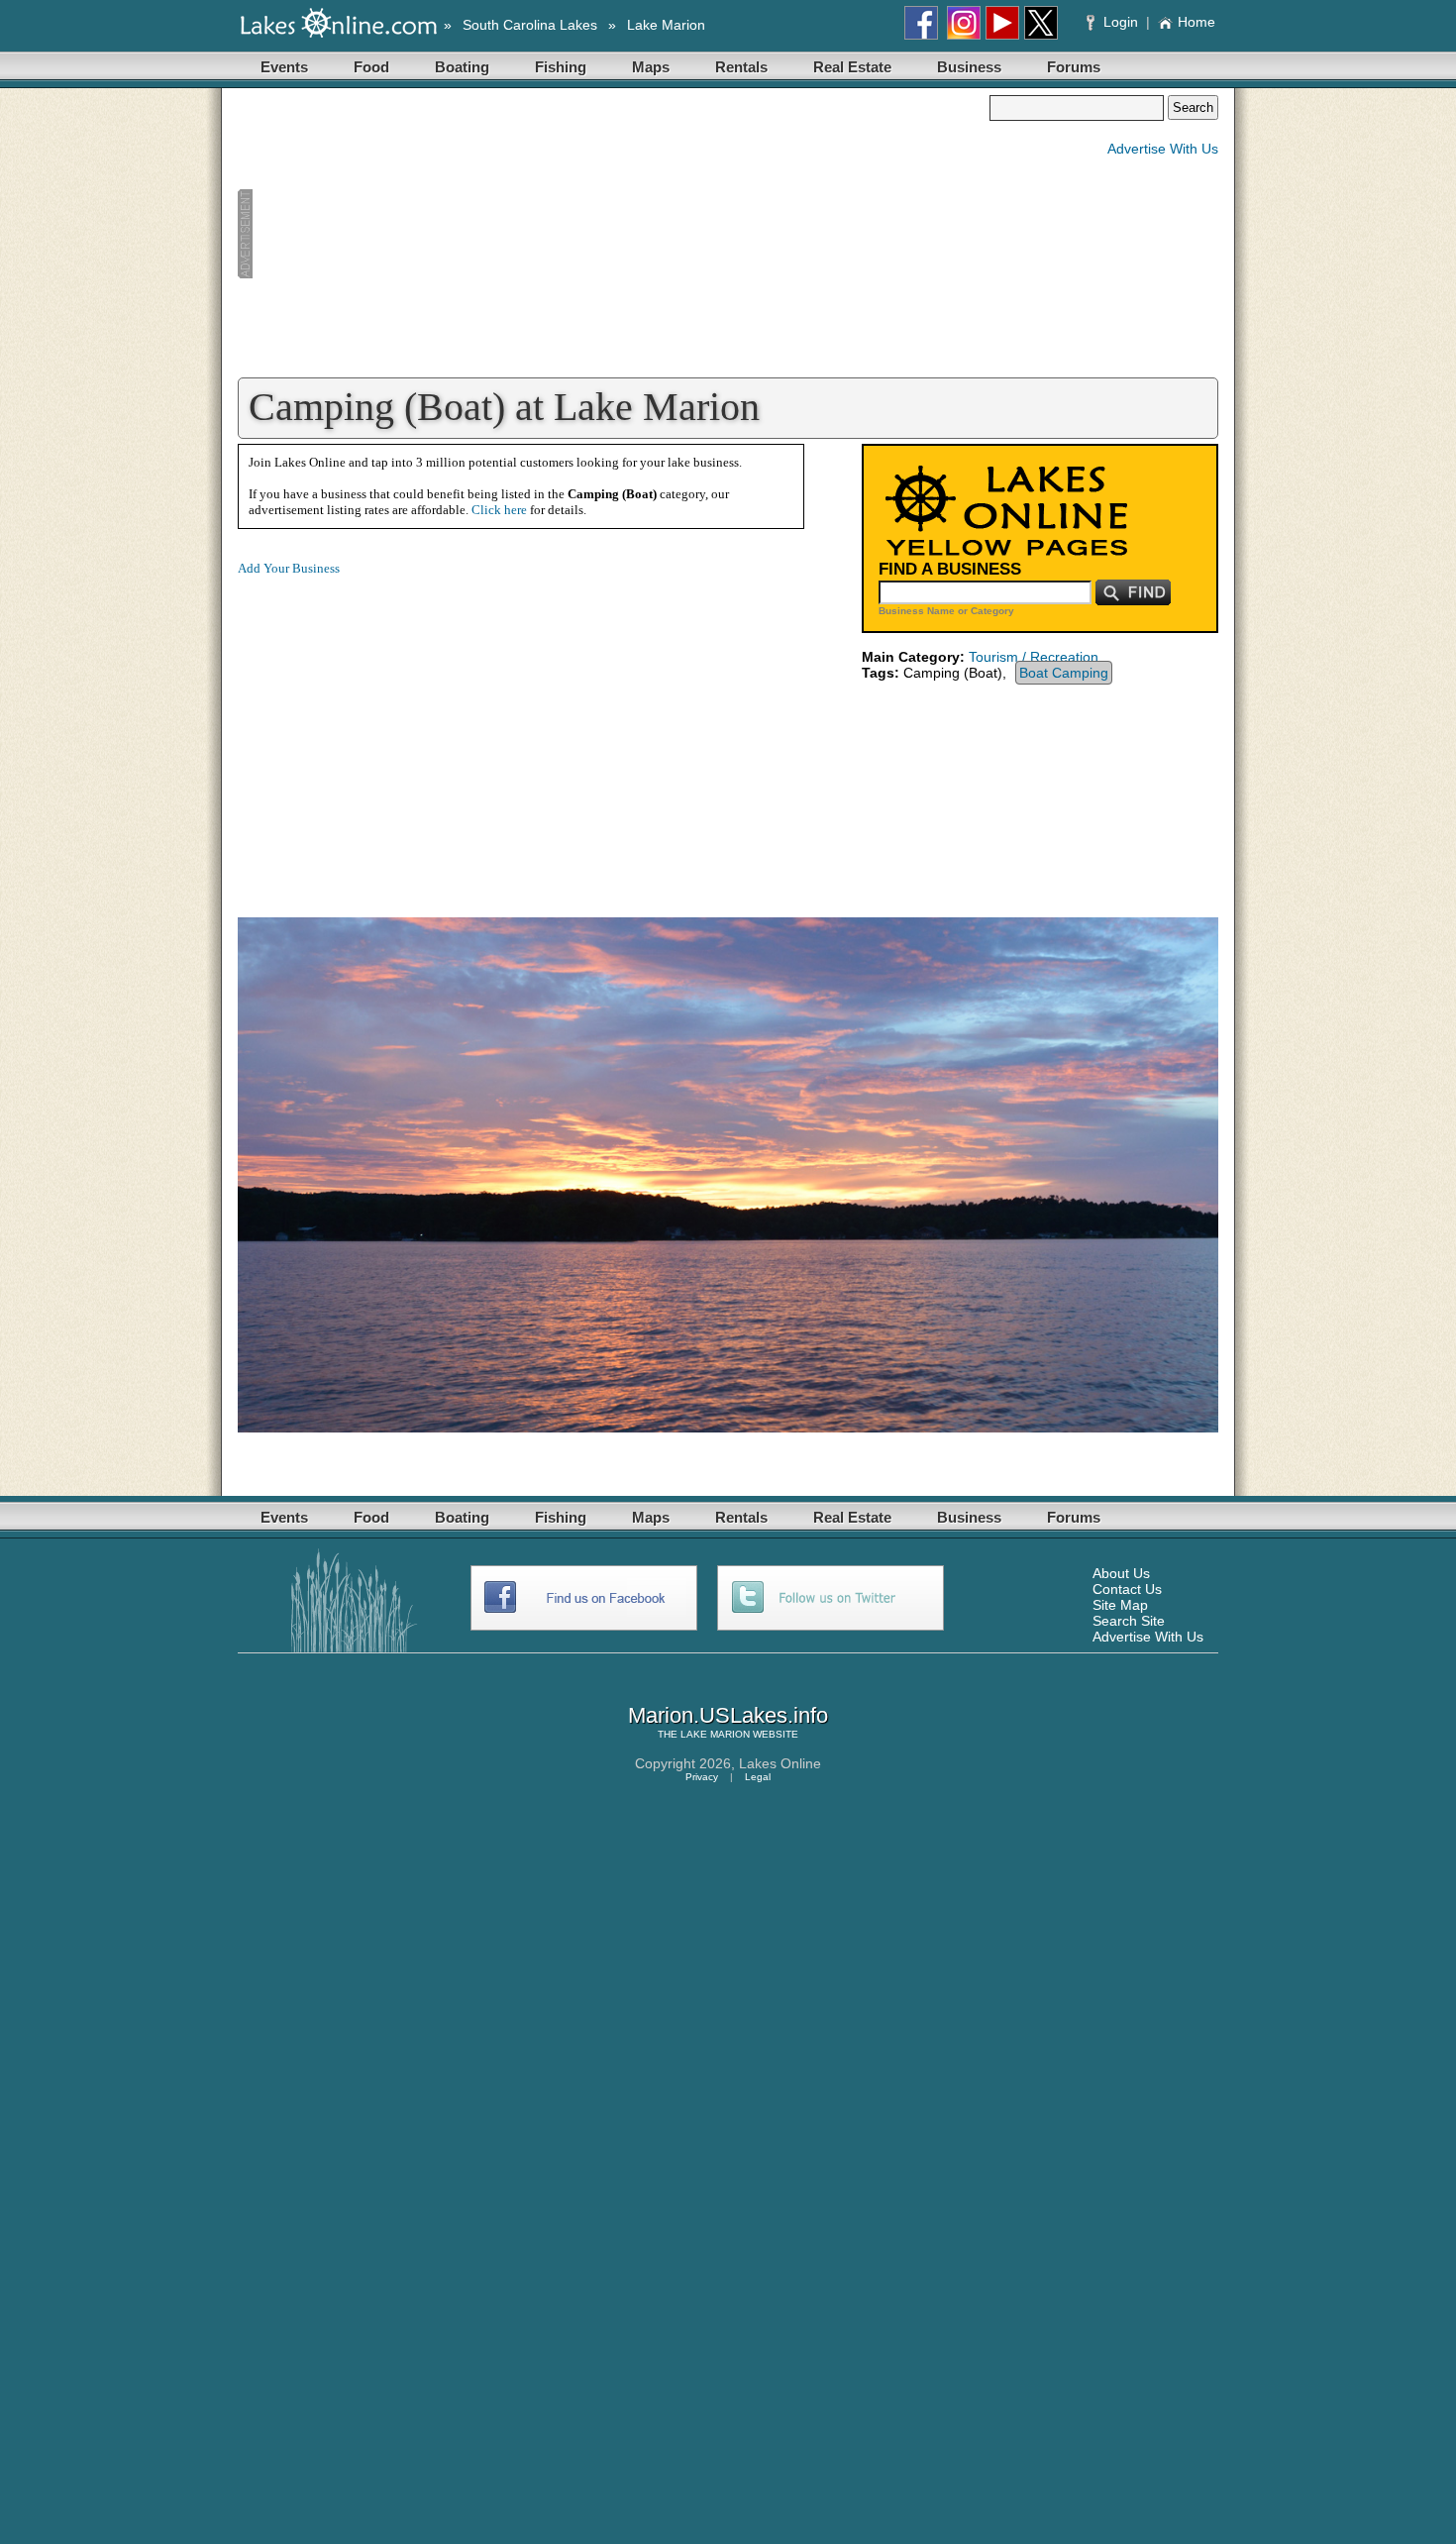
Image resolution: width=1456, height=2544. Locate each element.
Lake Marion (666, 25)
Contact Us (1127, 1589)
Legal (758, 1777)
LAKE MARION (715, 1734)
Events (284, 67)
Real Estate (852, 67)
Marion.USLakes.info (728, 1715)
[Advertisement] (613, 234)
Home (1196, 22)
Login (1121, 22)
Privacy (702, 1777)
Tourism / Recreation (1034, 657)
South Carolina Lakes (530, 25)
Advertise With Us (1163, 149)
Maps (651, 67)
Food (371, 67)
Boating (462, 67)
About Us (1121, 1573)
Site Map (1120, 1605)
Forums (1074, 67)
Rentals (741, 67)
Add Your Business (289, 568)
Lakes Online (780, 1763)
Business (969, 67)
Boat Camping (1064, 673)
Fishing (561, 67)
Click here (499, 510)
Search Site (1129, 1621)
